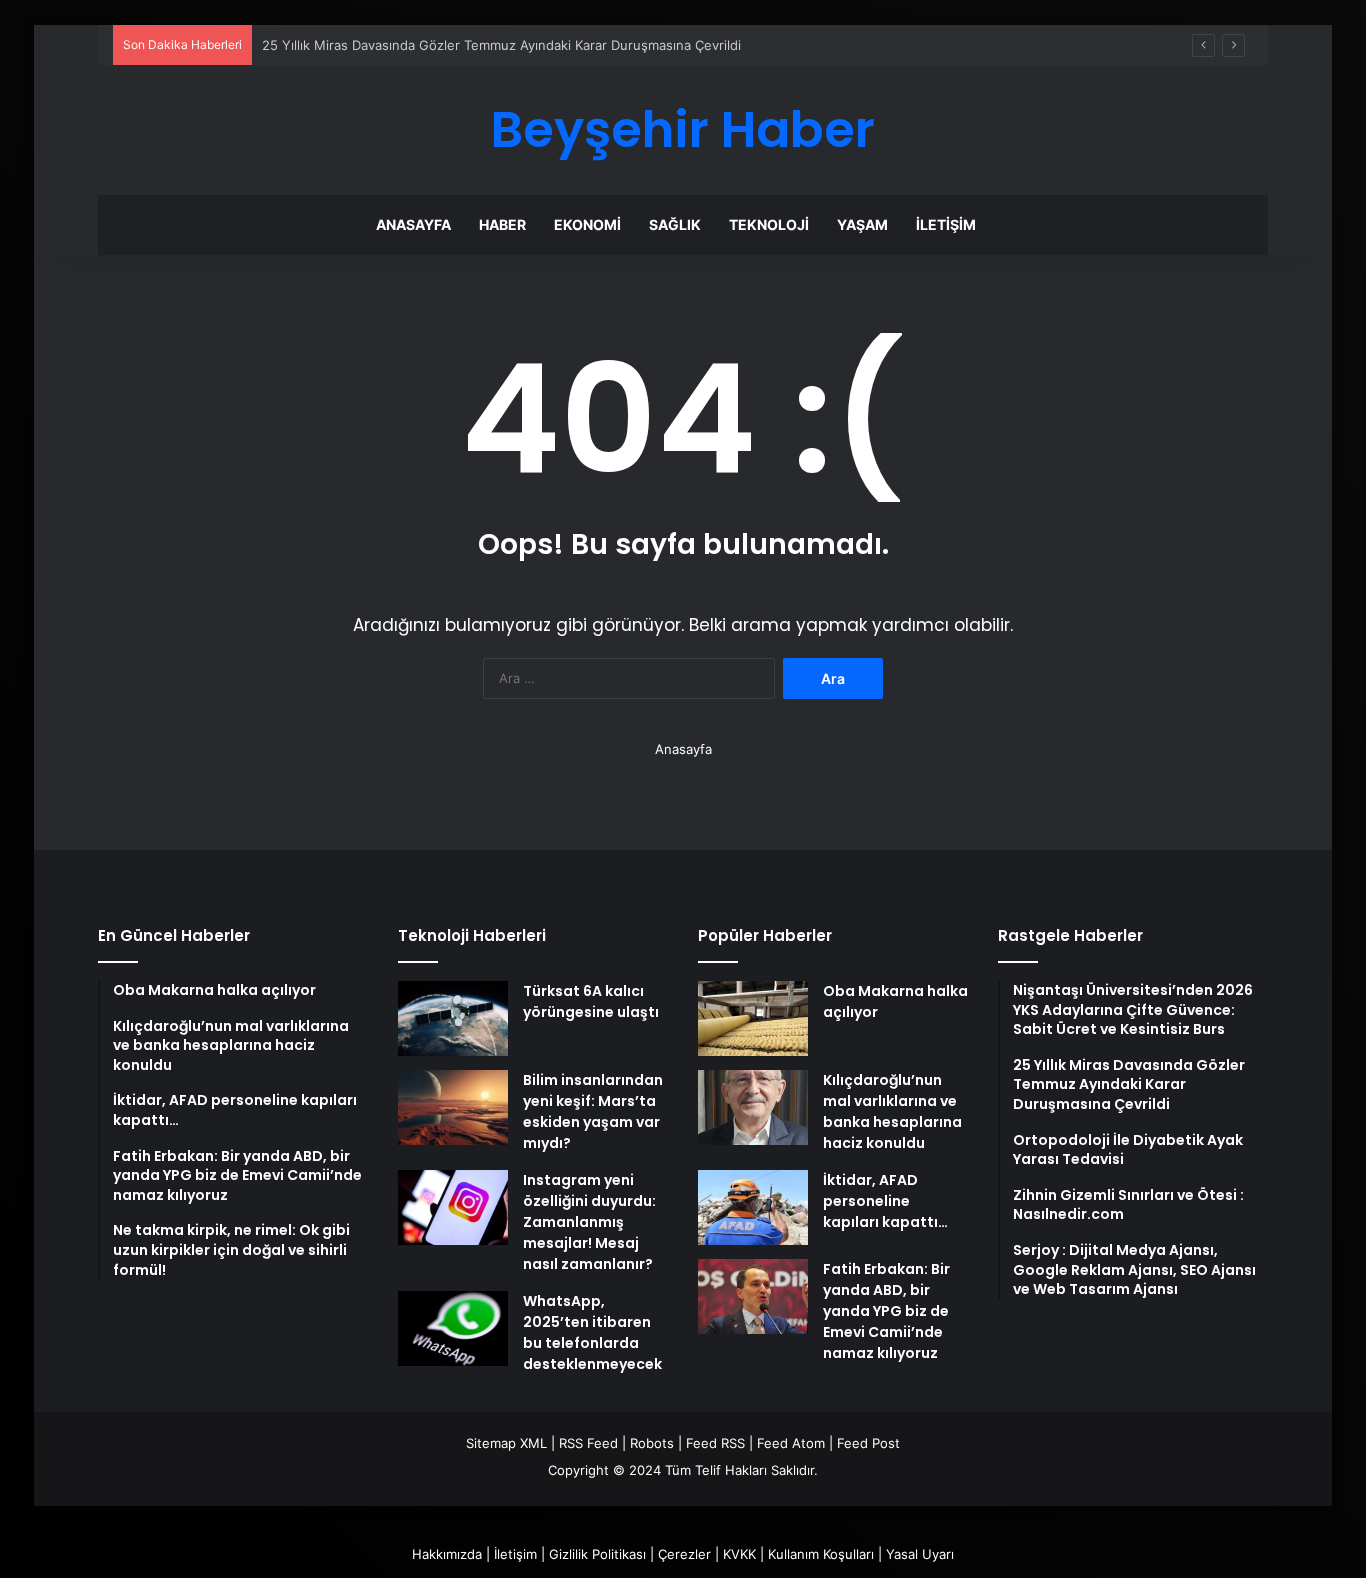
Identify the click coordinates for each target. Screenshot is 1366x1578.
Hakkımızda (447, 1554)
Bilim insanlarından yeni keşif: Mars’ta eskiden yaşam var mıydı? (593, 1111)
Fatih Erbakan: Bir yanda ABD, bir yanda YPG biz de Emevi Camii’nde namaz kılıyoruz (886, 1311)
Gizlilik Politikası (597, 1554)
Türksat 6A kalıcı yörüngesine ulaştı (591, 1001)
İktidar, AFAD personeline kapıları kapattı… (885, 1201)
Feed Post (868, 1443)
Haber (502, 224)
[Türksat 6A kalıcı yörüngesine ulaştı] (453, 1018)
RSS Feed (588, 1443)
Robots (652, 1443)
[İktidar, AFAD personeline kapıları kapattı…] (753, 1207)
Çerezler (684, 1554)
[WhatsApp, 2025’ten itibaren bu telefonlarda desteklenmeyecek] (453, 1328)
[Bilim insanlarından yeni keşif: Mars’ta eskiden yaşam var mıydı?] (453, 1107)
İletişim (946, 224)
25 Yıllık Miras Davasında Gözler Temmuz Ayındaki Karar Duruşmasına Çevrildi (501, 45)
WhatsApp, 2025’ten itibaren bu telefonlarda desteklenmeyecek (592, 1332)
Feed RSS (715, 1443)
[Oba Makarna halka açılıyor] (753, 1018)
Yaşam (862, 224)
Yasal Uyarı (920, 1554)
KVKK (739, 1554)
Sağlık (675, 224)
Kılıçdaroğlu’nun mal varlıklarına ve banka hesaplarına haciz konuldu (892, 1111)
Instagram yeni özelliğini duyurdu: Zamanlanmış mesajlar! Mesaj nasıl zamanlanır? (589, 1222)
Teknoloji (769, 224)
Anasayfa (413, 224)
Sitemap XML (506, 1443)
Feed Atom (791, 1443)
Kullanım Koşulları (821, 1554)
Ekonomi (587, 224)
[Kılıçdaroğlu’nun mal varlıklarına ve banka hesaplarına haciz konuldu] (753, 1107)
